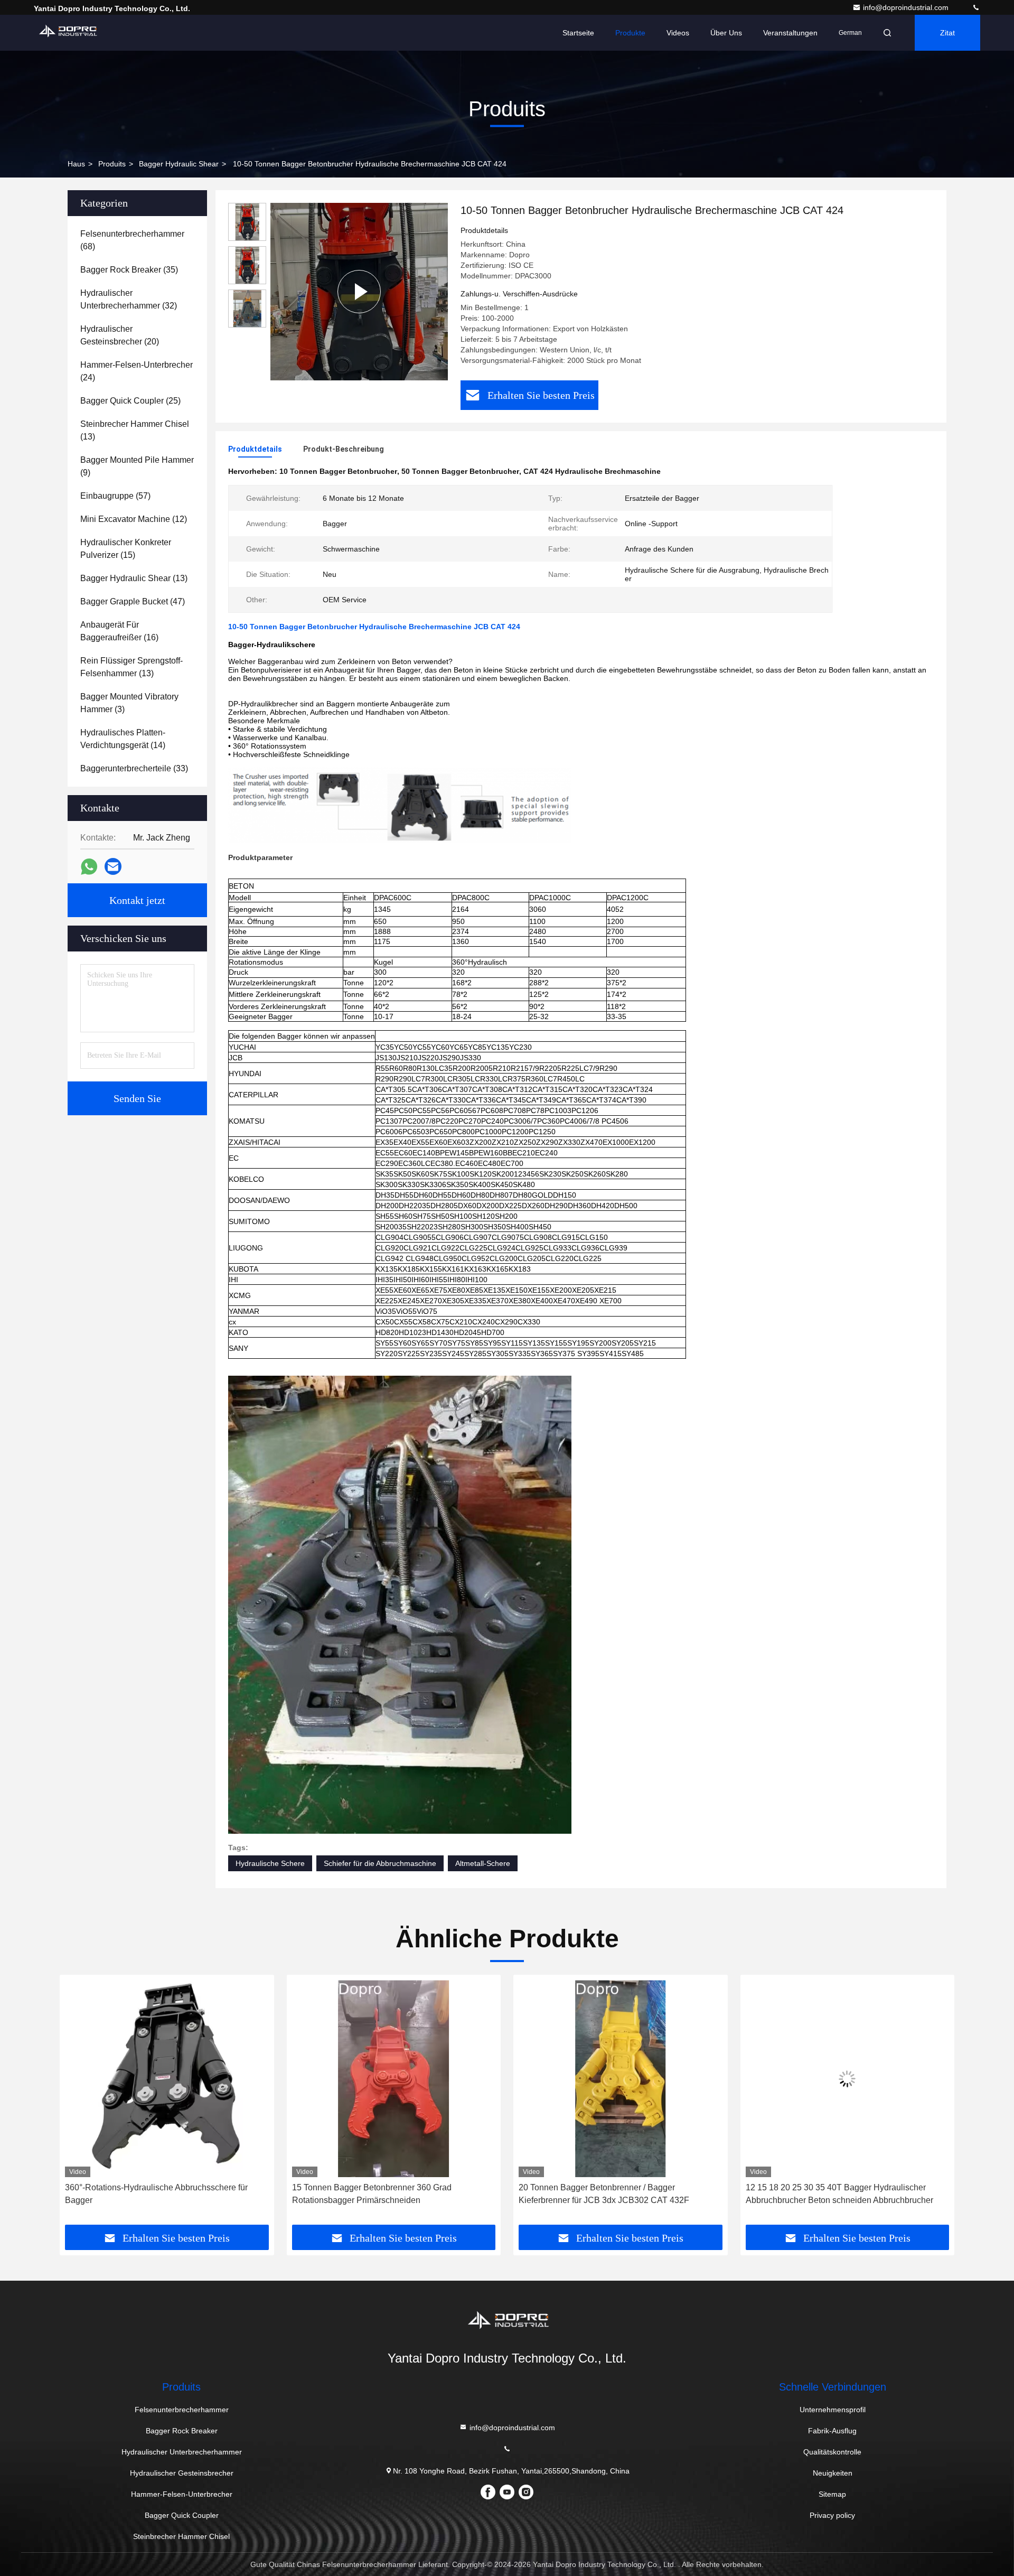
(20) (120, 335)
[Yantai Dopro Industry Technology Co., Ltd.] (976, 7)
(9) (137, 466)
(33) (134, 768)
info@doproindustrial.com (907, 7)
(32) (129, 299)
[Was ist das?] (89, 867)
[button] (79, 2104)
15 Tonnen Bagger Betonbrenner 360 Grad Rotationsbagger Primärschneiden (145, 2194)
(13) (135, 430)
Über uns (726, 33)
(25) (130, 401)
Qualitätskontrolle (832, 2452)
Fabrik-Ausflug (832, 2431)
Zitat (947, 33)
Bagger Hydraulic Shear (179, 164)
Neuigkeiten (833, 2473)
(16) (119, 631)
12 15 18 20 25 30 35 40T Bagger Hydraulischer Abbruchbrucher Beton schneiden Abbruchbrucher (612, 2194)
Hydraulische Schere (270, 1863)
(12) (134, 519)
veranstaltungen (790, 33)
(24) (137, 371)
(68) (132, 240)
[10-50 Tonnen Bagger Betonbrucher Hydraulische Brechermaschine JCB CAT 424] (359, 292)
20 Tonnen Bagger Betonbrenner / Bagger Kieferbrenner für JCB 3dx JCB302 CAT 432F (377, 2194)
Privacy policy (832, 2515)
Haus (76, 164)
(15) (126, 549)
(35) (129, 270)
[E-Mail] (113, 866)
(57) (115, 496)
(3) (129, 703)
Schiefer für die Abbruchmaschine (380, 1863)
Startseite (578, 33)
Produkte (630, 33)
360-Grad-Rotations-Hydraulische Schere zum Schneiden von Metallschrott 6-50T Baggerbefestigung (832, 2195)
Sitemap (832, 2494)
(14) (123, 739)
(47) (133, 601)
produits (112, 164)
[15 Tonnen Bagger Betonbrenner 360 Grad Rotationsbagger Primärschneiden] (167, 2079)
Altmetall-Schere (483, 1863)
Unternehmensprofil (833, 2410)
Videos (678, 33)
